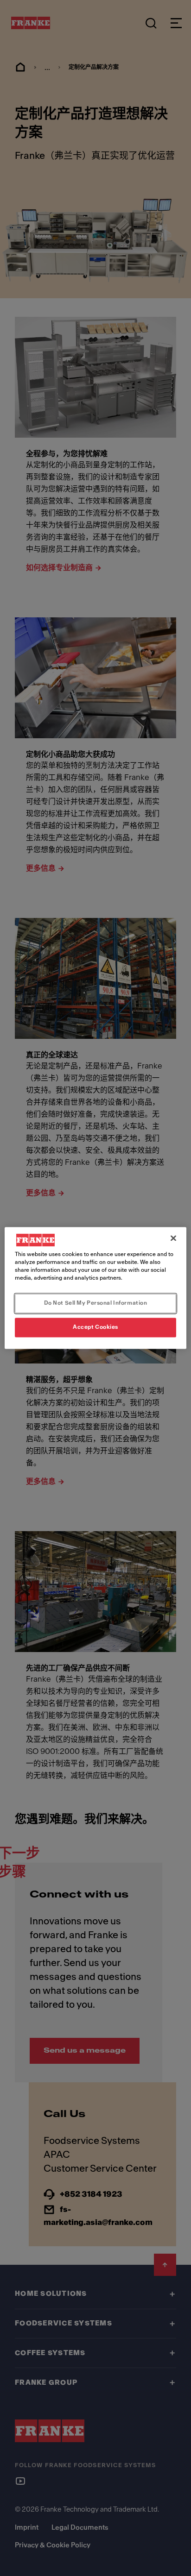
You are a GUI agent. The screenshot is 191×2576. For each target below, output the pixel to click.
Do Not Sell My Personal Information (96, 1303)
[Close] (173, 1238)
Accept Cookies (95, 1327)
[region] (95, 1288)
